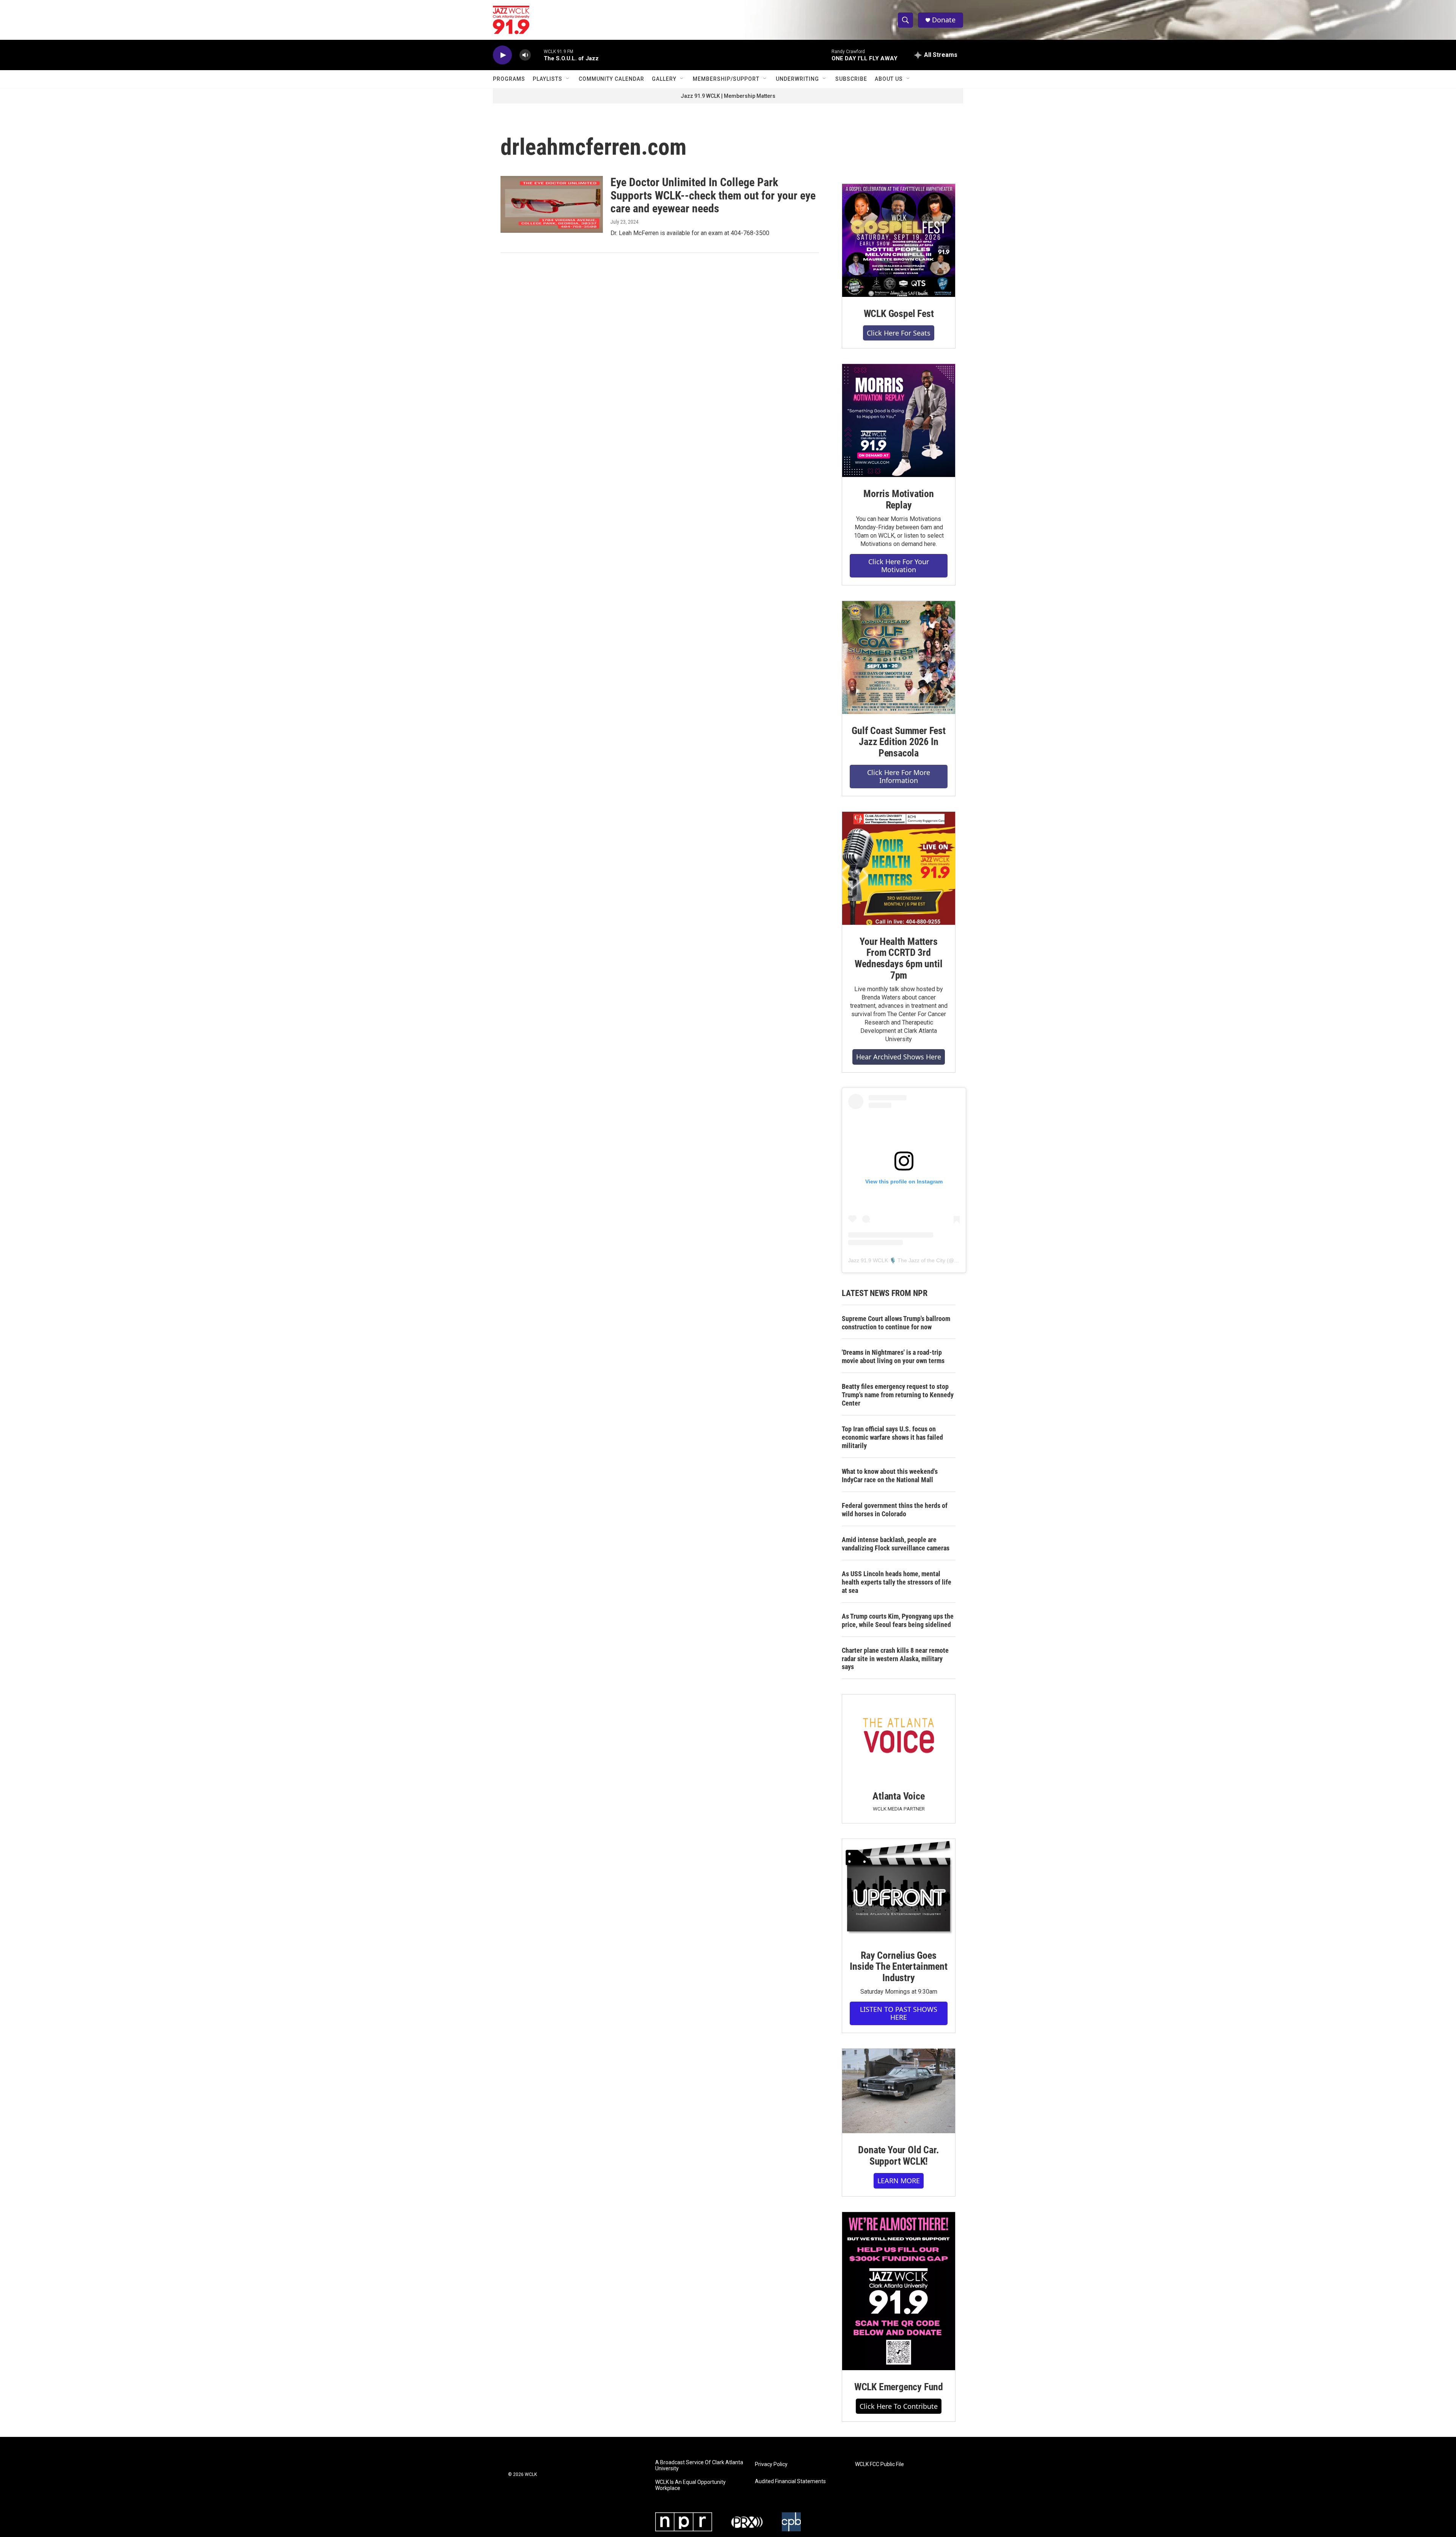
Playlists (548, 79)
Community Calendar (611, 79)
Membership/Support (726, 79)
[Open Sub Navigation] (568, 79)
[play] (502, 55)
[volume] (525, 55)
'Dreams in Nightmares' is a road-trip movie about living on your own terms (893, 1356)
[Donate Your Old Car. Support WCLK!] (899, 2091)
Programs (509, 79)
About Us (889, 79)
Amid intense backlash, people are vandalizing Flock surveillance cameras (896, 1544)
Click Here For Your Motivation (899, 566)
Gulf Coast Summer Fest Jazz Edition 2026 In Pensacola (899, 742)
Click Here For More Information (899, 776)
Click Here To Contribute (899, 2406)
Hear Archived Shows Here (899, 1057)
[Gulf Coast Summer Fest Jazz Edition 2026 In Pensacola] (899, 657)
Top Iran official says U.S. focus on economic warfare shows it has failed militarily (892, 1437)
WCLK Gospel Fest (899, 314)
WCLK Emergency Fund (899, 2387)
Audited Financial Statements (790, 2481)
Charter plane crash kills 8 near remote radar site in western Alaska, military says (895, 1659)
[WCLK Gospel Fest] (899, 240)
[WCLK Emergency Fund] (899, 2291)
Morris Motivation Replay (899, 499)
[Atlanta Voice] (899, 1737)
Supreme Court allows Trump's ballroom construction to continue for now (896, 1323)
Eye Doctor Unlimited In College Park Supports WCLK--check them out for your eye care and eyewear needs (713, 195)
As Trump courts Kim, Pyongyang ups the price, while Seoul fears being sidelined (898, 1620)
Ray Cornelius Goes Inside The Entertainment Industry (898, 1967)
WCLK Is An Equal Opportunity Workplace (690, 2485)
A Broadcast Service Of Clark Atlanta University (699, 2466)
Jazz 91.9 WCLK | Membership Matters (728, 96)
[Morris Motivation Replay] (899, 420)
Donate (944, 20)
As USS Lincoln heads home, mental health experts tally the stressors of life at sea (897, 1582)
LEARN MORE (899, 2181)
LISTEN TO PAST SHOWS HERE (899, 2013)
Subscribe (851, 79)
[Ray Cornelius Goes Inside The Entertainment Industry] (899, 1889)
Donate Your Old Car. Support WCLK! (898, 2156)
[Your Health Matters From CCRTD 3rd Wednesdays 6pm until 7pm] (899, 868)
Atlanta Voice (898, 1796)
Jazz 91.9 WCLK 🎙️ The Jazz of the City (897, 1260)
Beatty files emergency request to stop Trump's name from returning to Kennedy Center (898, 1395)
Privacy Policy (771, 2464)
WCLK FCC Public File (879, 2464)
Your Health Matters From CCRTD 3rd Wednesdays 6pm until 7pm (898, 959)
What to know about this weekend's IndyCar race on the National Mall (890, 1476)
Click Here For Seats (899, 333)
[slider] (537, 55)
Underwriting (797, 79)
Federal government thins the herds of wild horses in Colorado (895, 1510)
